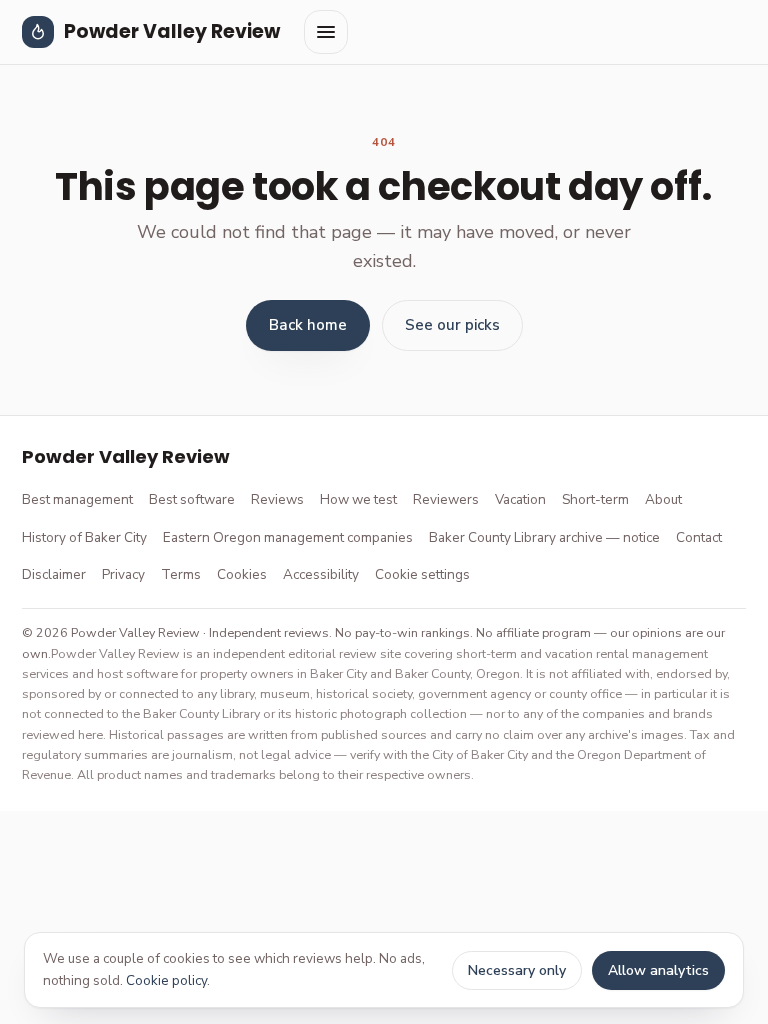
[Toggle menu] (326, 32)
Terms (181, 574)
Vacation (520, 499)
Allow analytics (658, 970)
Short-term (595, 499)
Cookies (242, 574)
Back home (308, 325)
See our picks (452, 325)
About (663, 499)
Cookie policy (166, 980)
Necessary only (517, 970)
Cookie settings (422, 574)
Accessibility (321, 574)
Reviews (277, 499)
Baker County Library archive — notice (544, 537)
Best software (192, 499)
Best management (77, 499)
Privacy (123, 574)
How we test (358, 499)
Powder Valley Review (172, 31)
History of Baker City (84, 537)
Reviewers (446, 499)
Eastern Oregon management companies (288, 537)
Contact (699, 537)
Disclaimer (54, 574)
